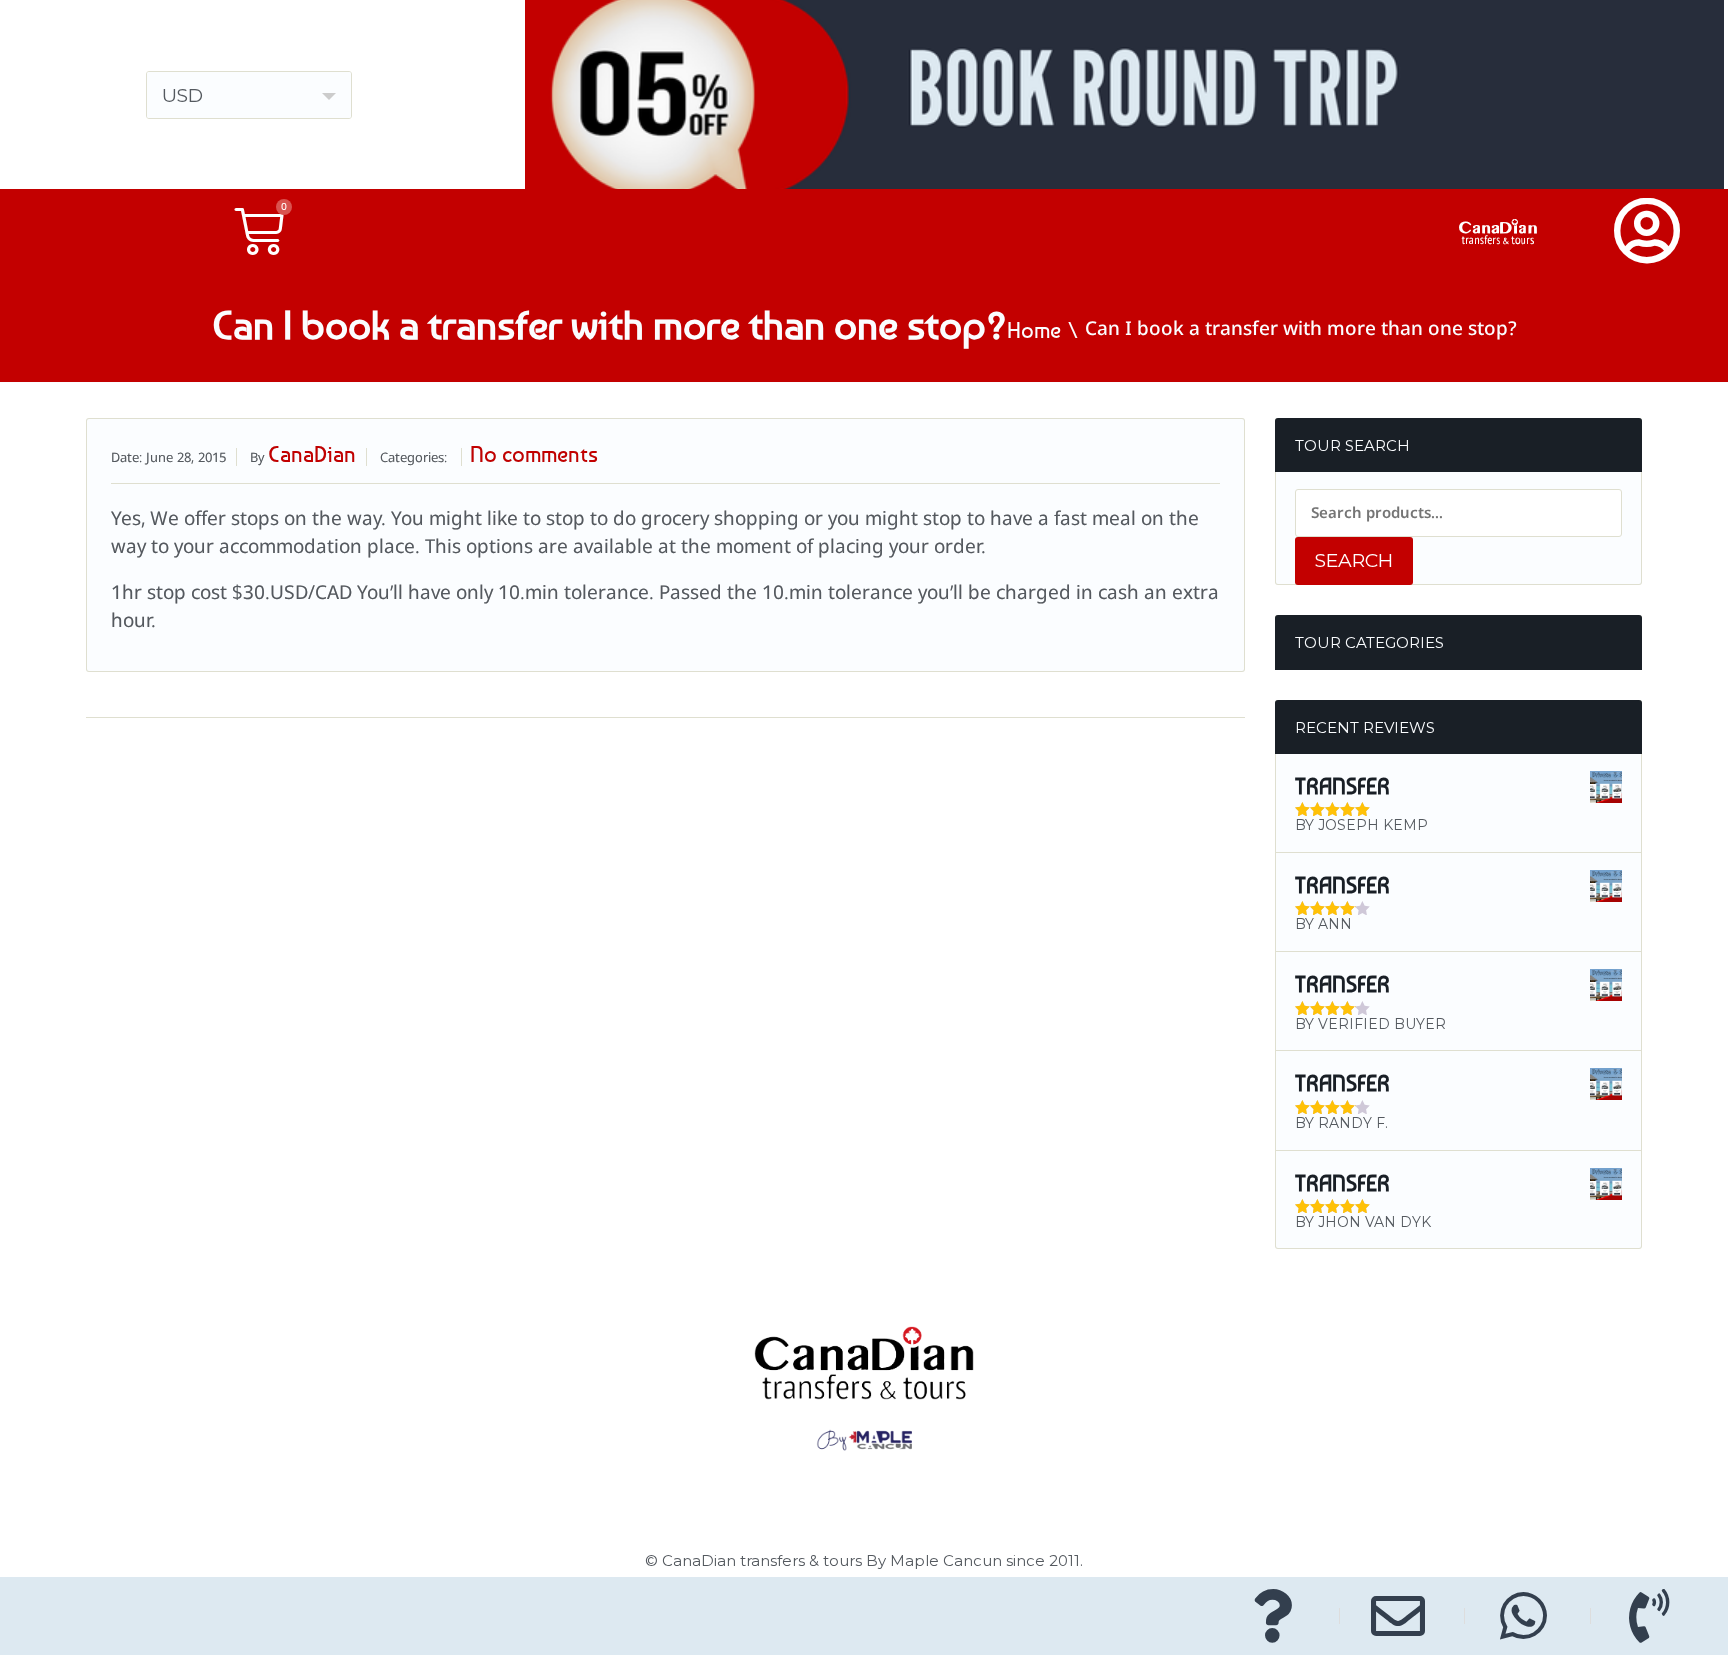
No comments (534, 454)
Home (1034, 330)
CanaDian (312, 454)
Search (1354, 560)
